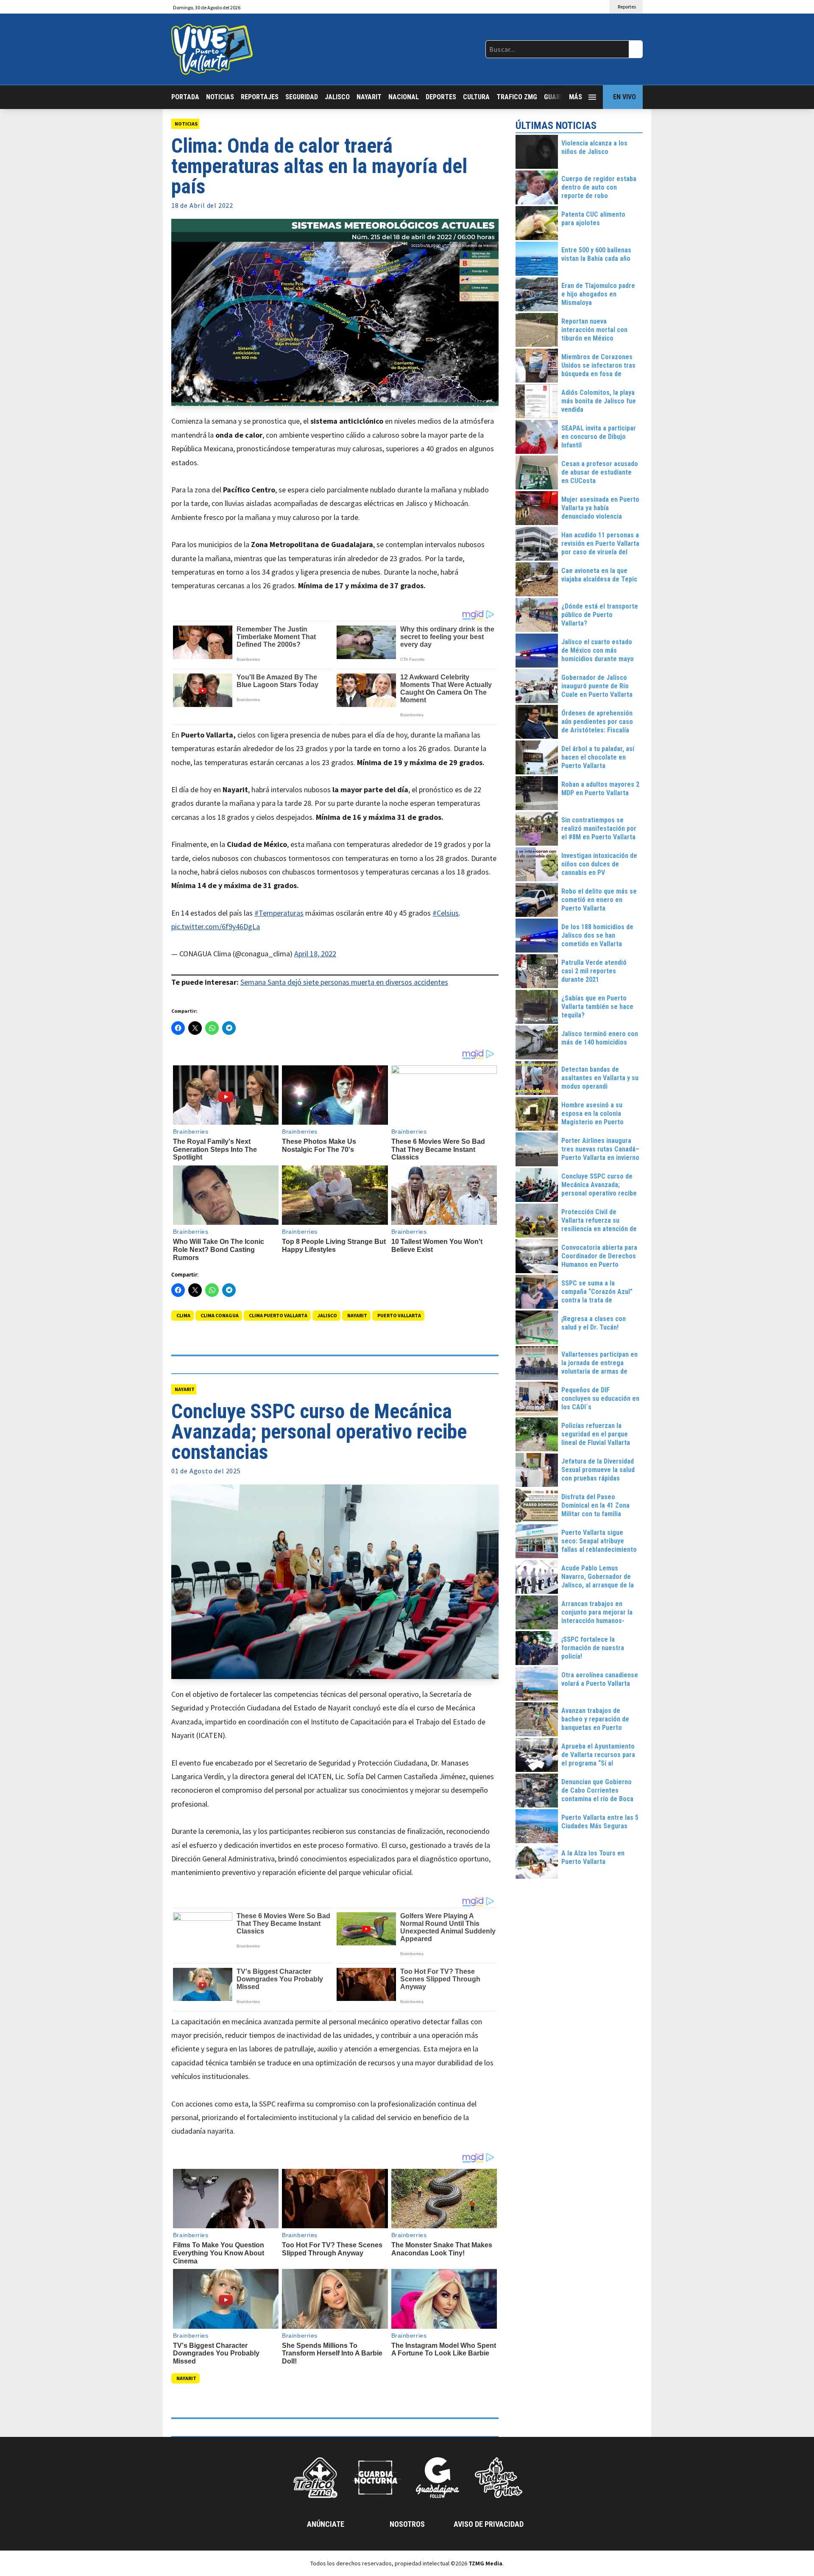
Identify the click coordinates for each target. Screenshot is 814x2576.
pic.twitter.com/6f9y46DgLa (216, 926)
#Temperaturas (279, 913)
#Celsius (446, 913)
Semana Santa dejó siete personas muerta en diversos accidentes (344, 982)
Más (576, 97)
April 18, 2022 (315, 954)
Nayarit (369, 97)
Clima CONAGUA (220, 1315)
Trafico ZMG (517, 97)
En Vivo (624, 97)
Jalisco (337, 97)
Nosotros (407, 2524)
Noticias (220, 97)
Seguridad (302, 97)
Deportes (441, 97)
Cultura (476, 97)
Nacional (404, 97)
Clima (183, 1315)
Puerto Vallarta (399, 1315)
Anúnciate (326, 2524)
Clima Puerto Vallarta (278, 1315)
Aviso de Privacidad (489, 2524)
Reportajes (260, 97)
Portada (185, 97)
